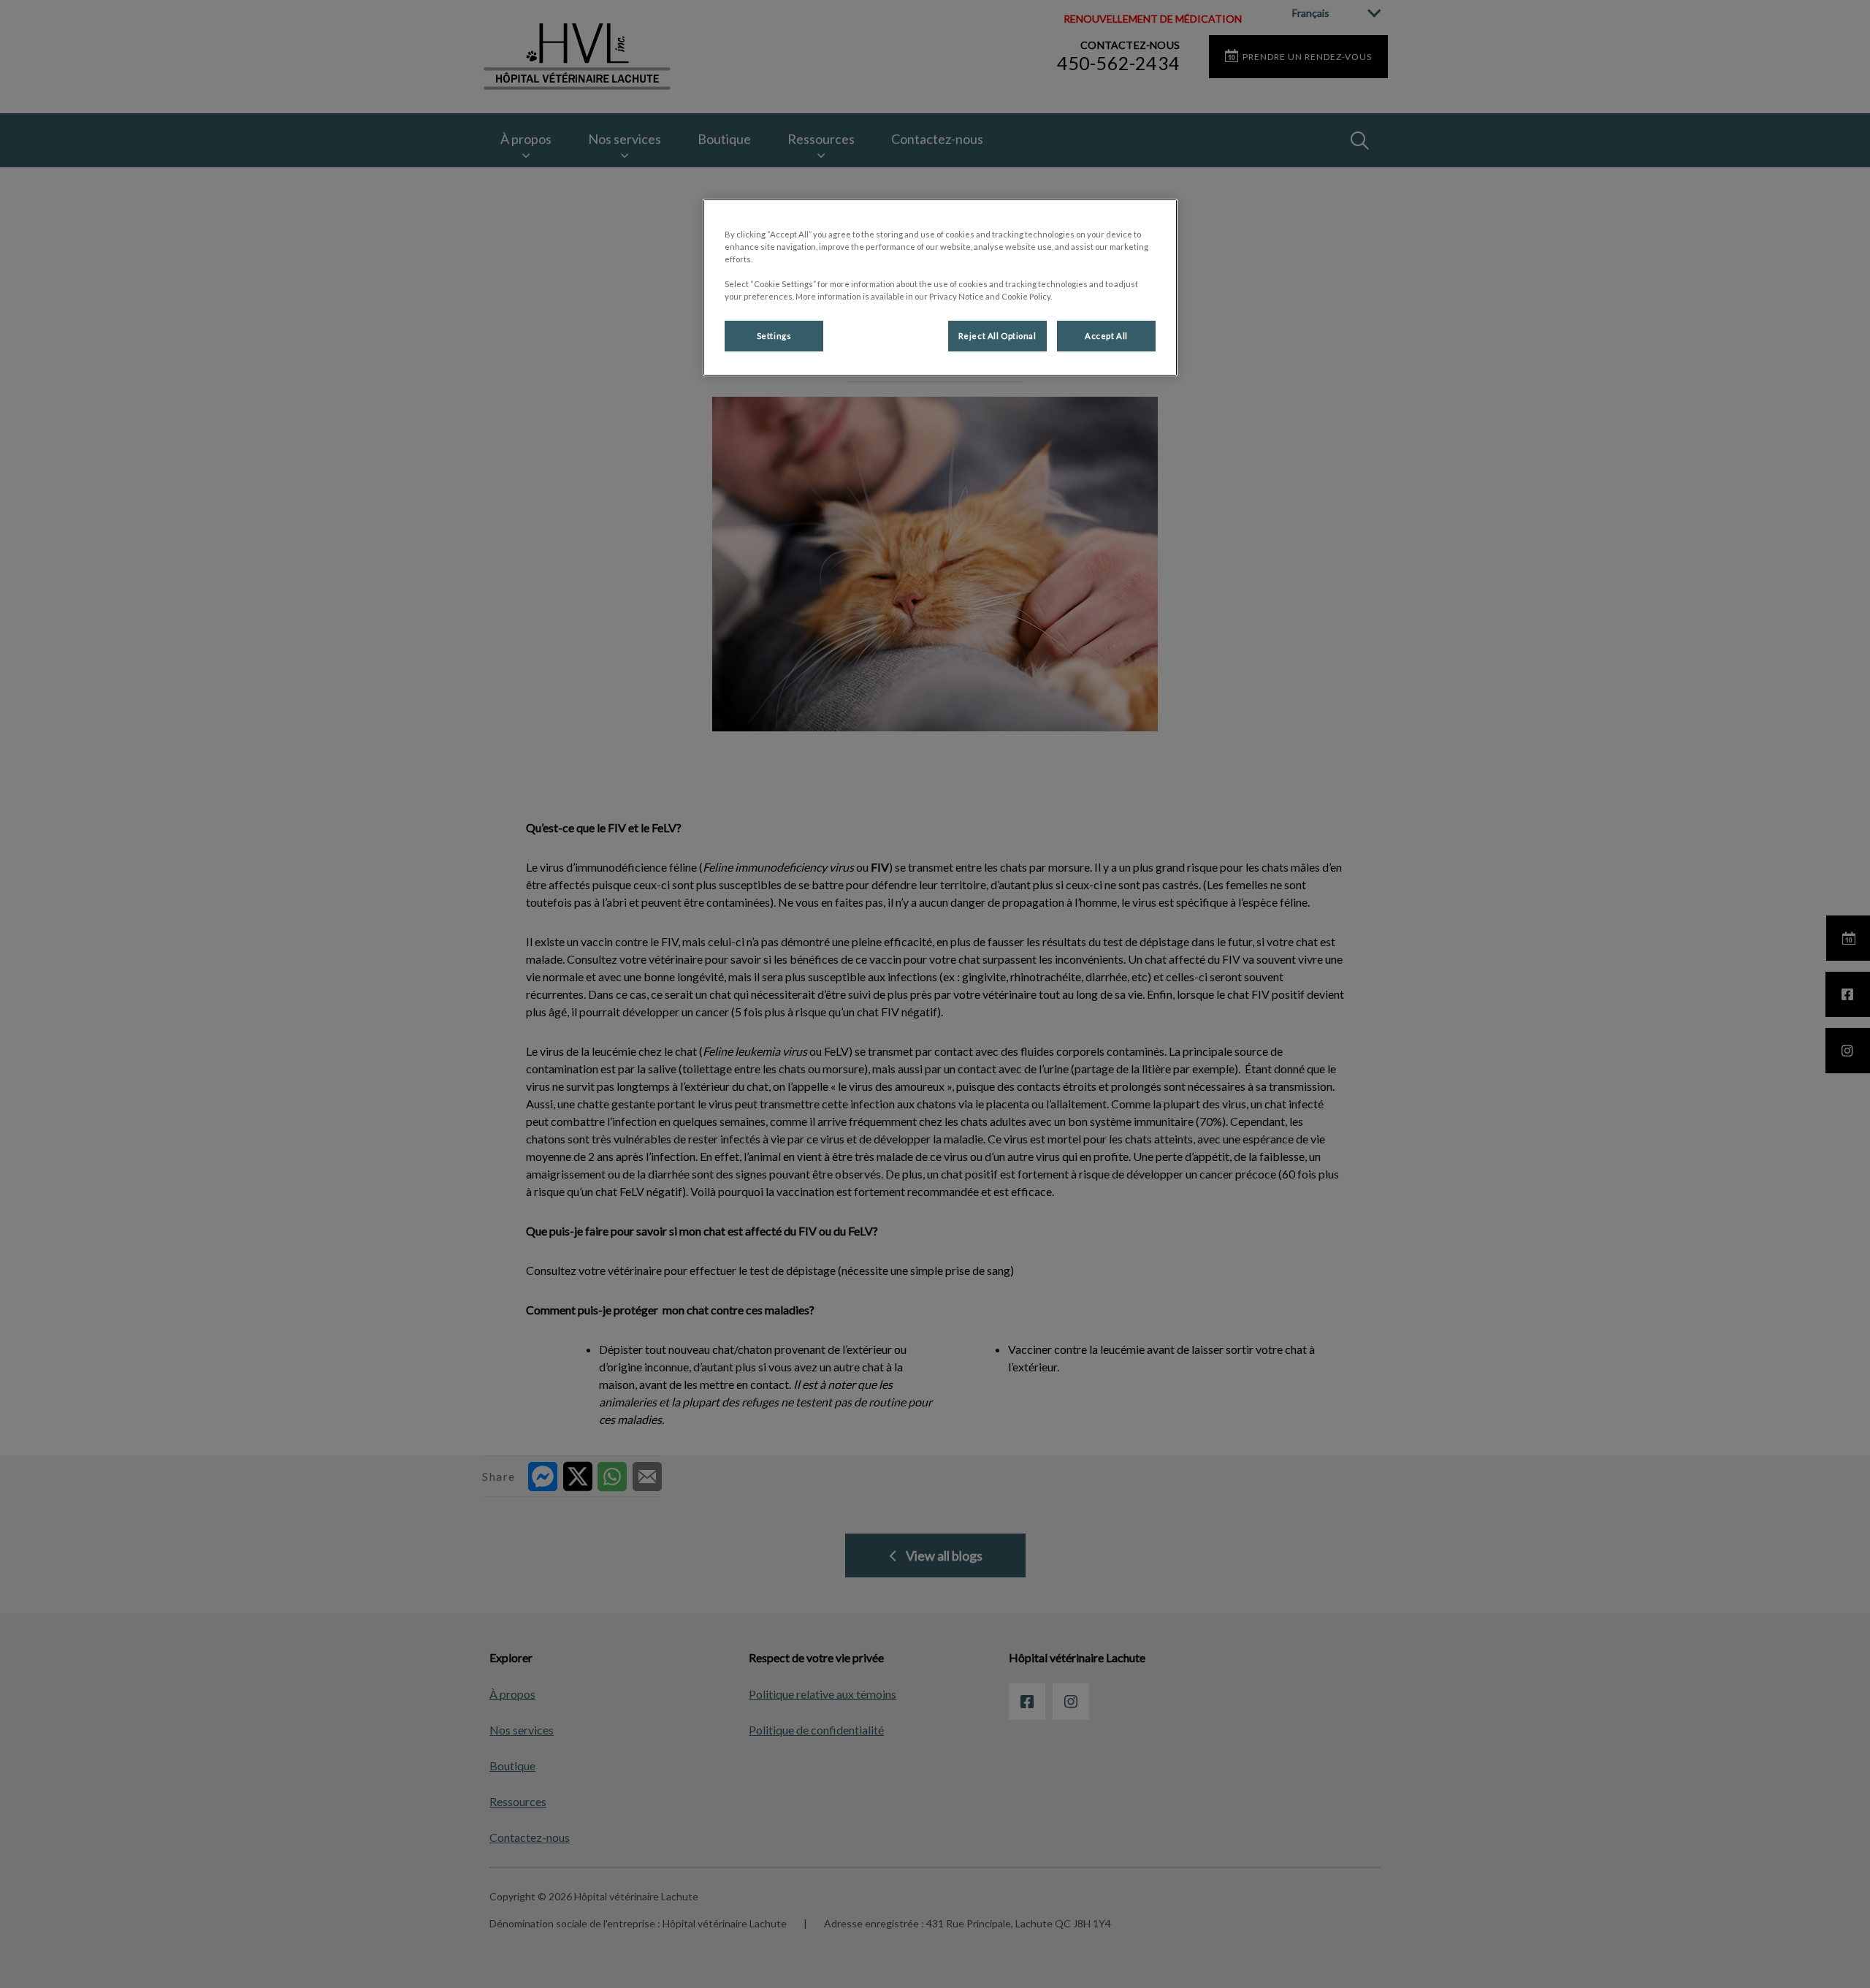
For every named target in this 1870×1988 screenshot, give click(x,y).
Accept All (1106, 336)
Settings (774, 336)
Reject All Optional (997, 336)
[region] (940, 287)
